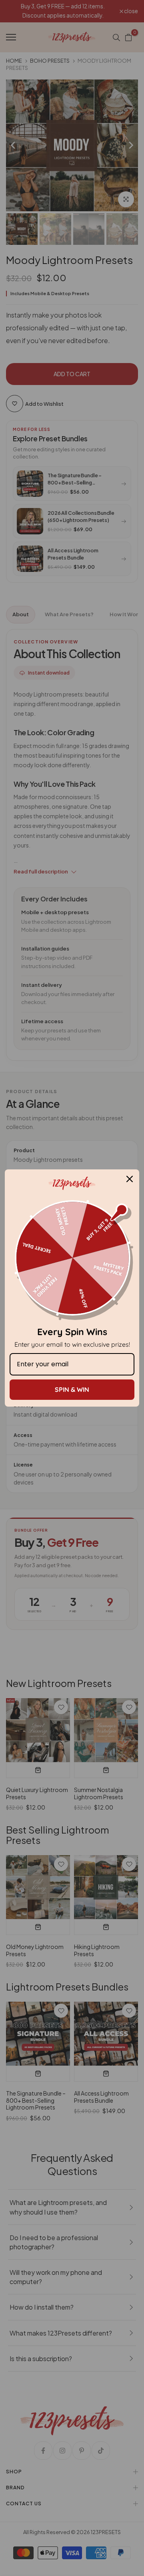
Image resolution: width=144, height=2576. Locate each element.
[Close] (130, 1179)
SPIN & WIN (72, 1389)
